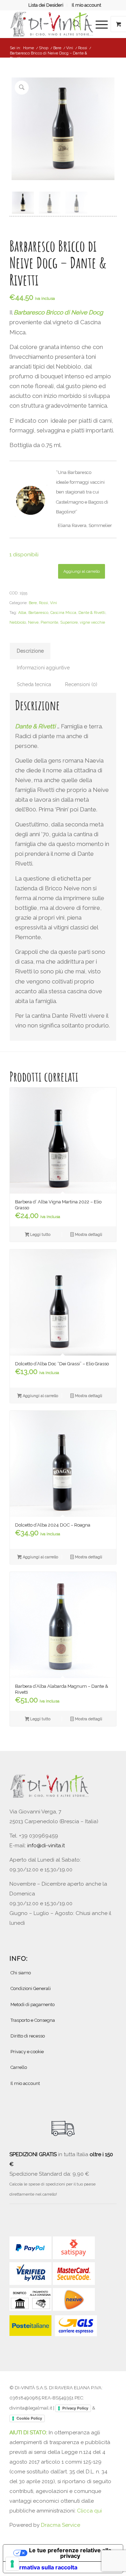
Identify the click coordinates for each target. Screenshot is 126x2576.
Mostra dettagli (88, 1235)
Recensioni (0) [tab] (81, 684)
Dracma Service (61, 2525)
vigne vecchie (92, 622)
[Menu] (98, 24)
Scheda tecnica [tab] (34, 684)
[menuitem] (46, 5)
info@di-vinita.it (46, 1846)
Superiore (69, 622)
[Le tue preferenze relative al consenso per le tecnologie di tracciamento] (12, 2564)
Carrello (19, 2067)
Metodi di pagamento (33, 2005)
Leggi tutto (40, 1235)
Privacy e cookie (27, 2052)
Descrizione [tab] (30, 651)
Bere (33, 603)
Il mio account (86, 5)
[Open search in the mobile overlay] (76, 24)
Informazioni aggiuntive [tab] (43, 668)
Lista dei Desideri (46, 5)
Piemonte (49, 622)
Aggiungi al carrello (82, 571)
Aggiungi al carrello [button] (40, 1396)
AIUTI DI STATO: (29, 2433)
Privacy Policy (75, 2408)
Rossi (43, 603)
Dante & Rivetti (92, 613)
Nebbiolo (18, 622)
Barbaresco (38, 613)
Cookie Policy (29, 2418)
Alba (22, 613)
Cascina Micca (63, 613)
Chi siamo (21, 1973)
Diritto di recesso (28, 2036)
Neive (33, 622)
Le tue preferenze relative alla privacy (70, 2553)
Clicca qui (89, 2511)
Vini (54, 603)
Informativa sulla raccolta (43, 2567)
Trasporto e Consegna (33, 2020)
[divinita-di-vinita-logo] (52, 24)
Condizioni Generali (31, 1988)
